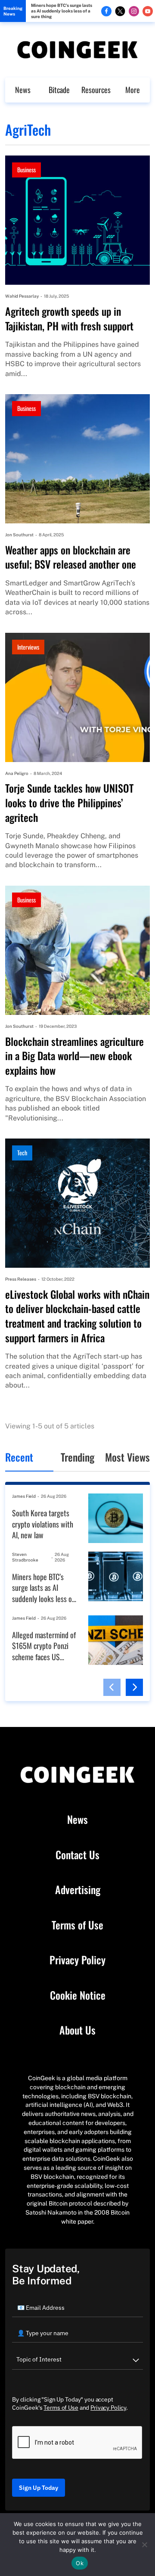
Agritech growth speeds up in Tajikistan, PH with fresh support (69, 319)
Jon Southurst (19, 535)
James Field (24, 1496)
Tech (22, 1153)
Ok (80, 2563)
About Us (77, 2030)
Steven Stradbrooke (25, 1557)
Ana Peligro (17, 773)
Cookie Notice (78, 1995)
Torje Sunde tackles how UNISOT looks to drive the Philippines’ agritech (69, 803)
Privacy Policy (77, 1960)
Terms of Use (77, 1925)
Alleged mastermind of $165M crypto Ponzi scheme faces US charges (44, 1646)
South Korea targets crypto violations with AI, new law (43, 1524)
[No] (144, 2545)
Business (26, 170)
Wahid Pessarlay (22, 296)
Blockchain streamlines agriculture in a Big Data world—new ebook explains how (74, 1056)
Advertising (78, 1890)
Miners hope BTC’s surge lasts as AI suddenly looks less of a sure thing (62, 11)
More (133, 90)
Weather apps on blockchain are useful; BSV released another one (71, 557)
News (23, 90)
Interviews (28, 647)
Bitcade (59, 90)
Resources (96, 90)
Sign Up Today (39, 2488)
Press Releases (21, 1279)
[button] (112, 1687)
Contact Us (77, 1855)
